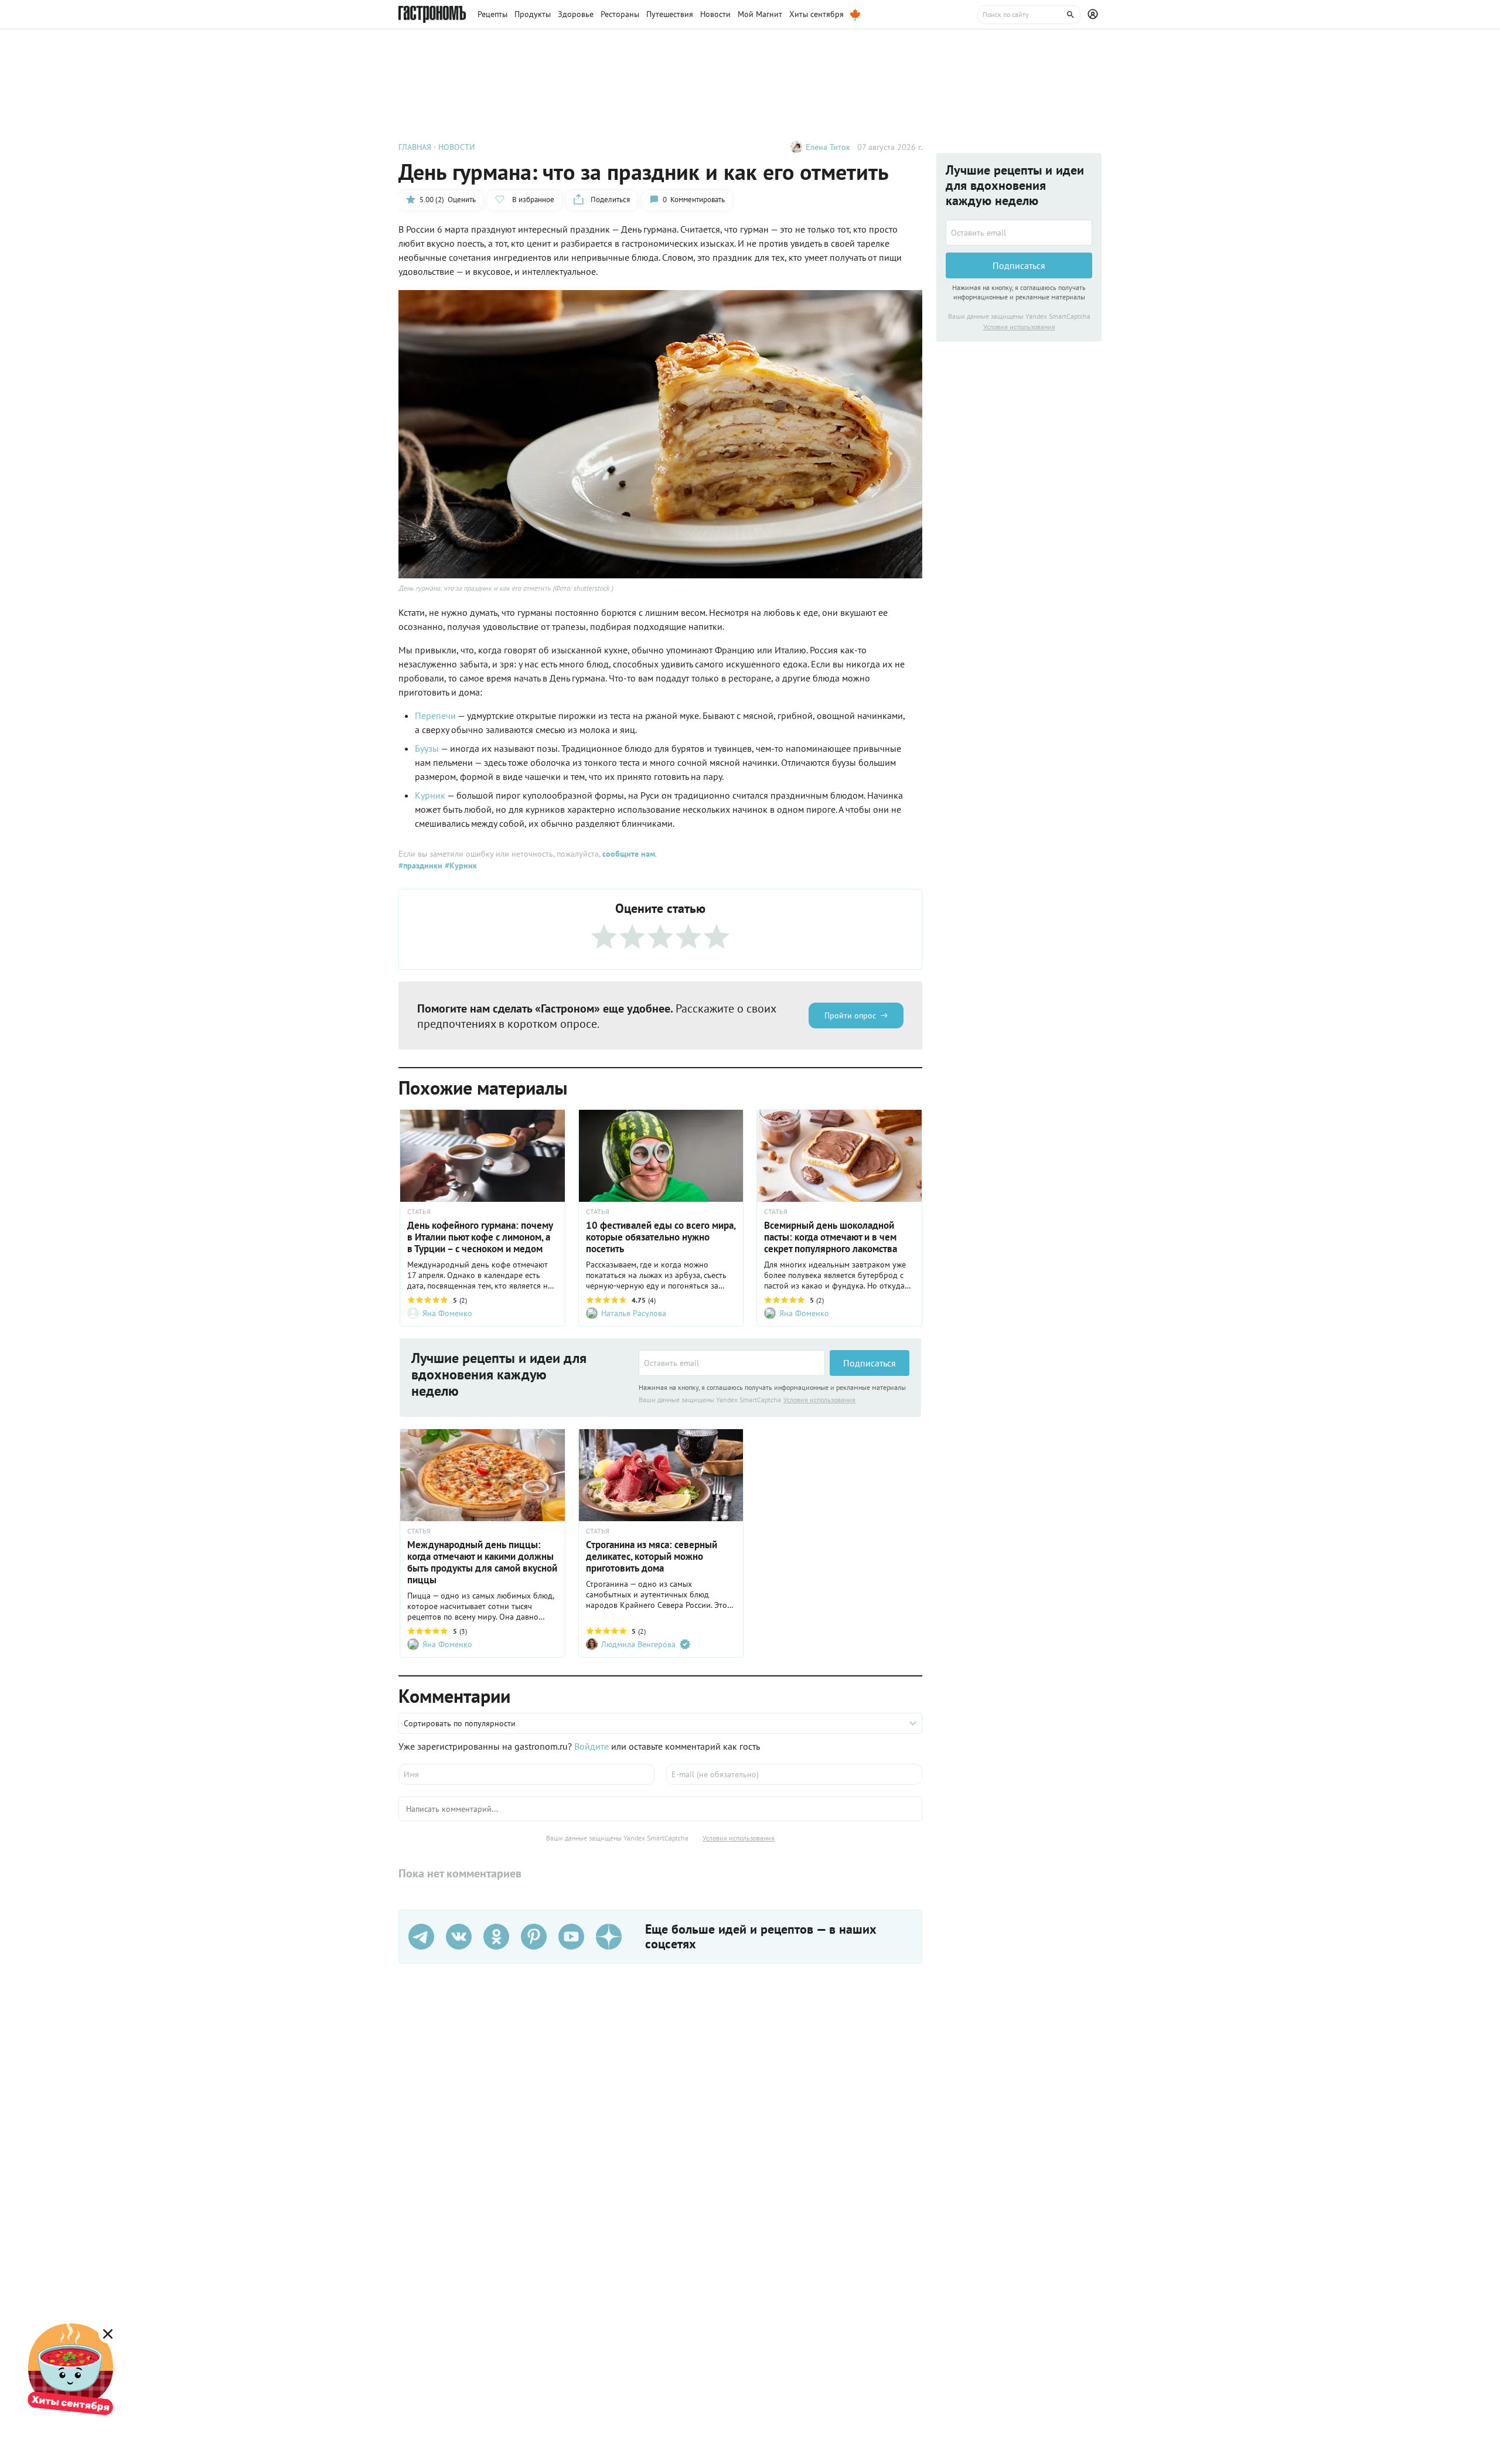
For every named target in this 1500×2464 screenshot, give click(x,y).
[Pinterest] (534, 1937)
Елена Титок (828, 147)
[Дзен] (609, 1937)
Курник (430, 795)
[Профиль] (1095, 15)
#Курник (460, 865)
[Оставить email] (732, 1363)
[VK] (459, 1937)
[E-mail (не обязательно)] (794, 1774)
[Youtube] (571, 1937)
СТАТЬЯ (419, 1212)
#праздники (420, 865)
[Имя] (526, 1774)
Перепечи (435, 715)
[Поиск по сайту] (1029, 15)
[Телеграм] (421, 1937)
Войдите (592, 1746)
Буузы (427, 748)
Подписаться (870, 1363)
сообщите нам (629, 854)
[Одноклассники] (496, 1937)
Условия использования (819, 1400)
